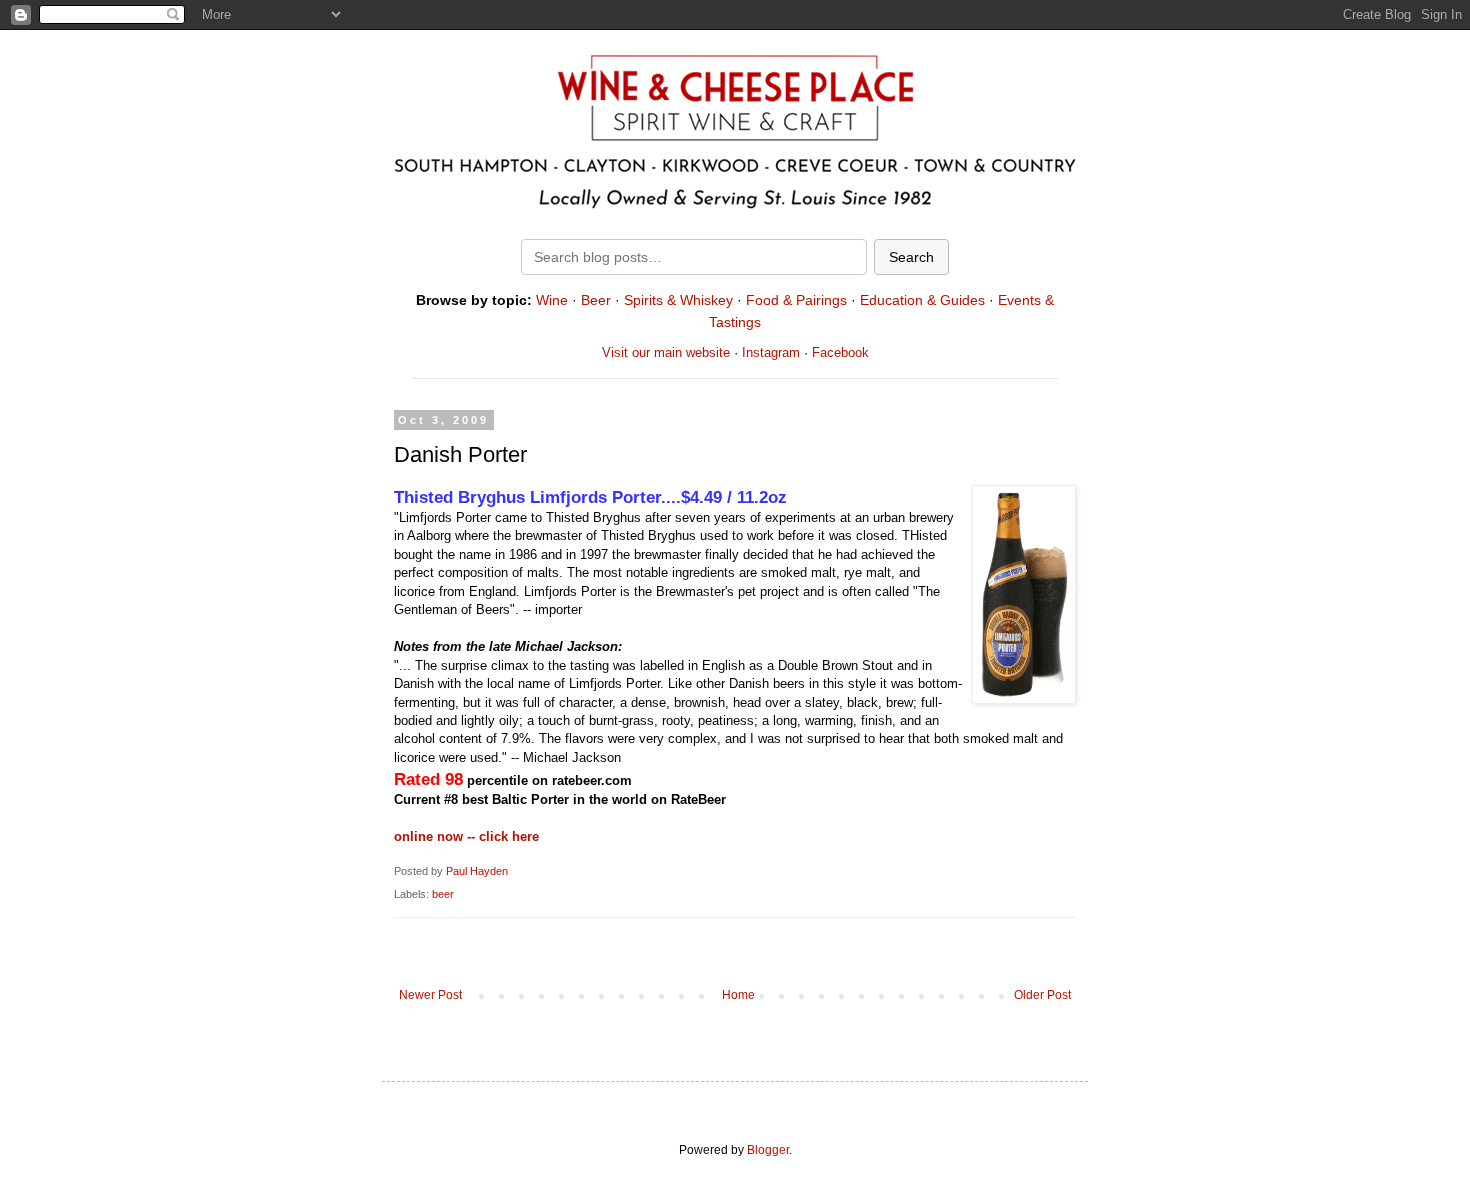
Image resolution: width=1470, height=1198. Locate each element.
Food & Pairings (796, 300)
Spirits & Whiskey (678, 300)
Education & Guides (922, 300)
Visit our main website (666, 352)
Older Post (1042, 995)
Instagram (771, 352)
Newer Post (430, 995)
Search (911, 257)
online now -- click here (466, 836)
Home (738, 995)
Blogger (768, 1150)
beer (443, 894)
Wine (552, 300)
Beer (596, 300)
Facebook (840, 352)
